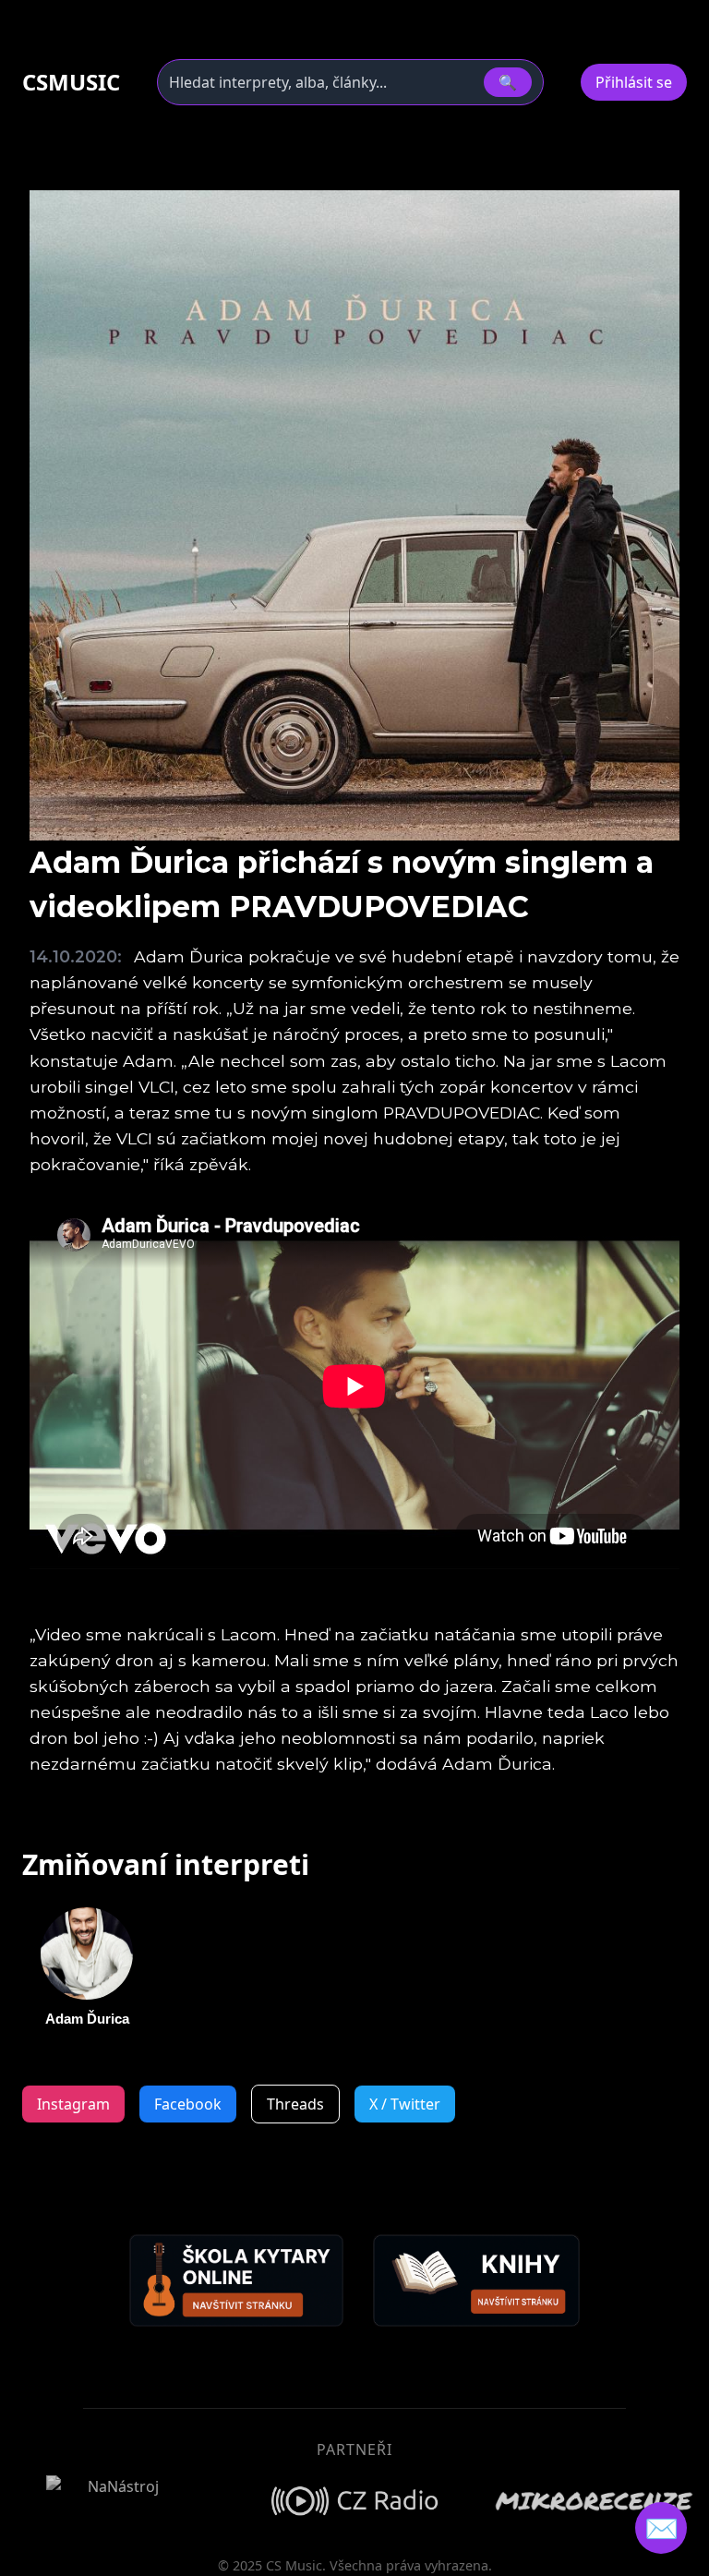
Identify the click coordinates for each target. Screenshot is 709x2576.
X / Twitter (405, 2104)
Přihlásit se (634, 82)
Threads (295, 2104)
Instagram (73, 2104)
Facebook (188, 2104)
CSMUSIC (71, 82)
